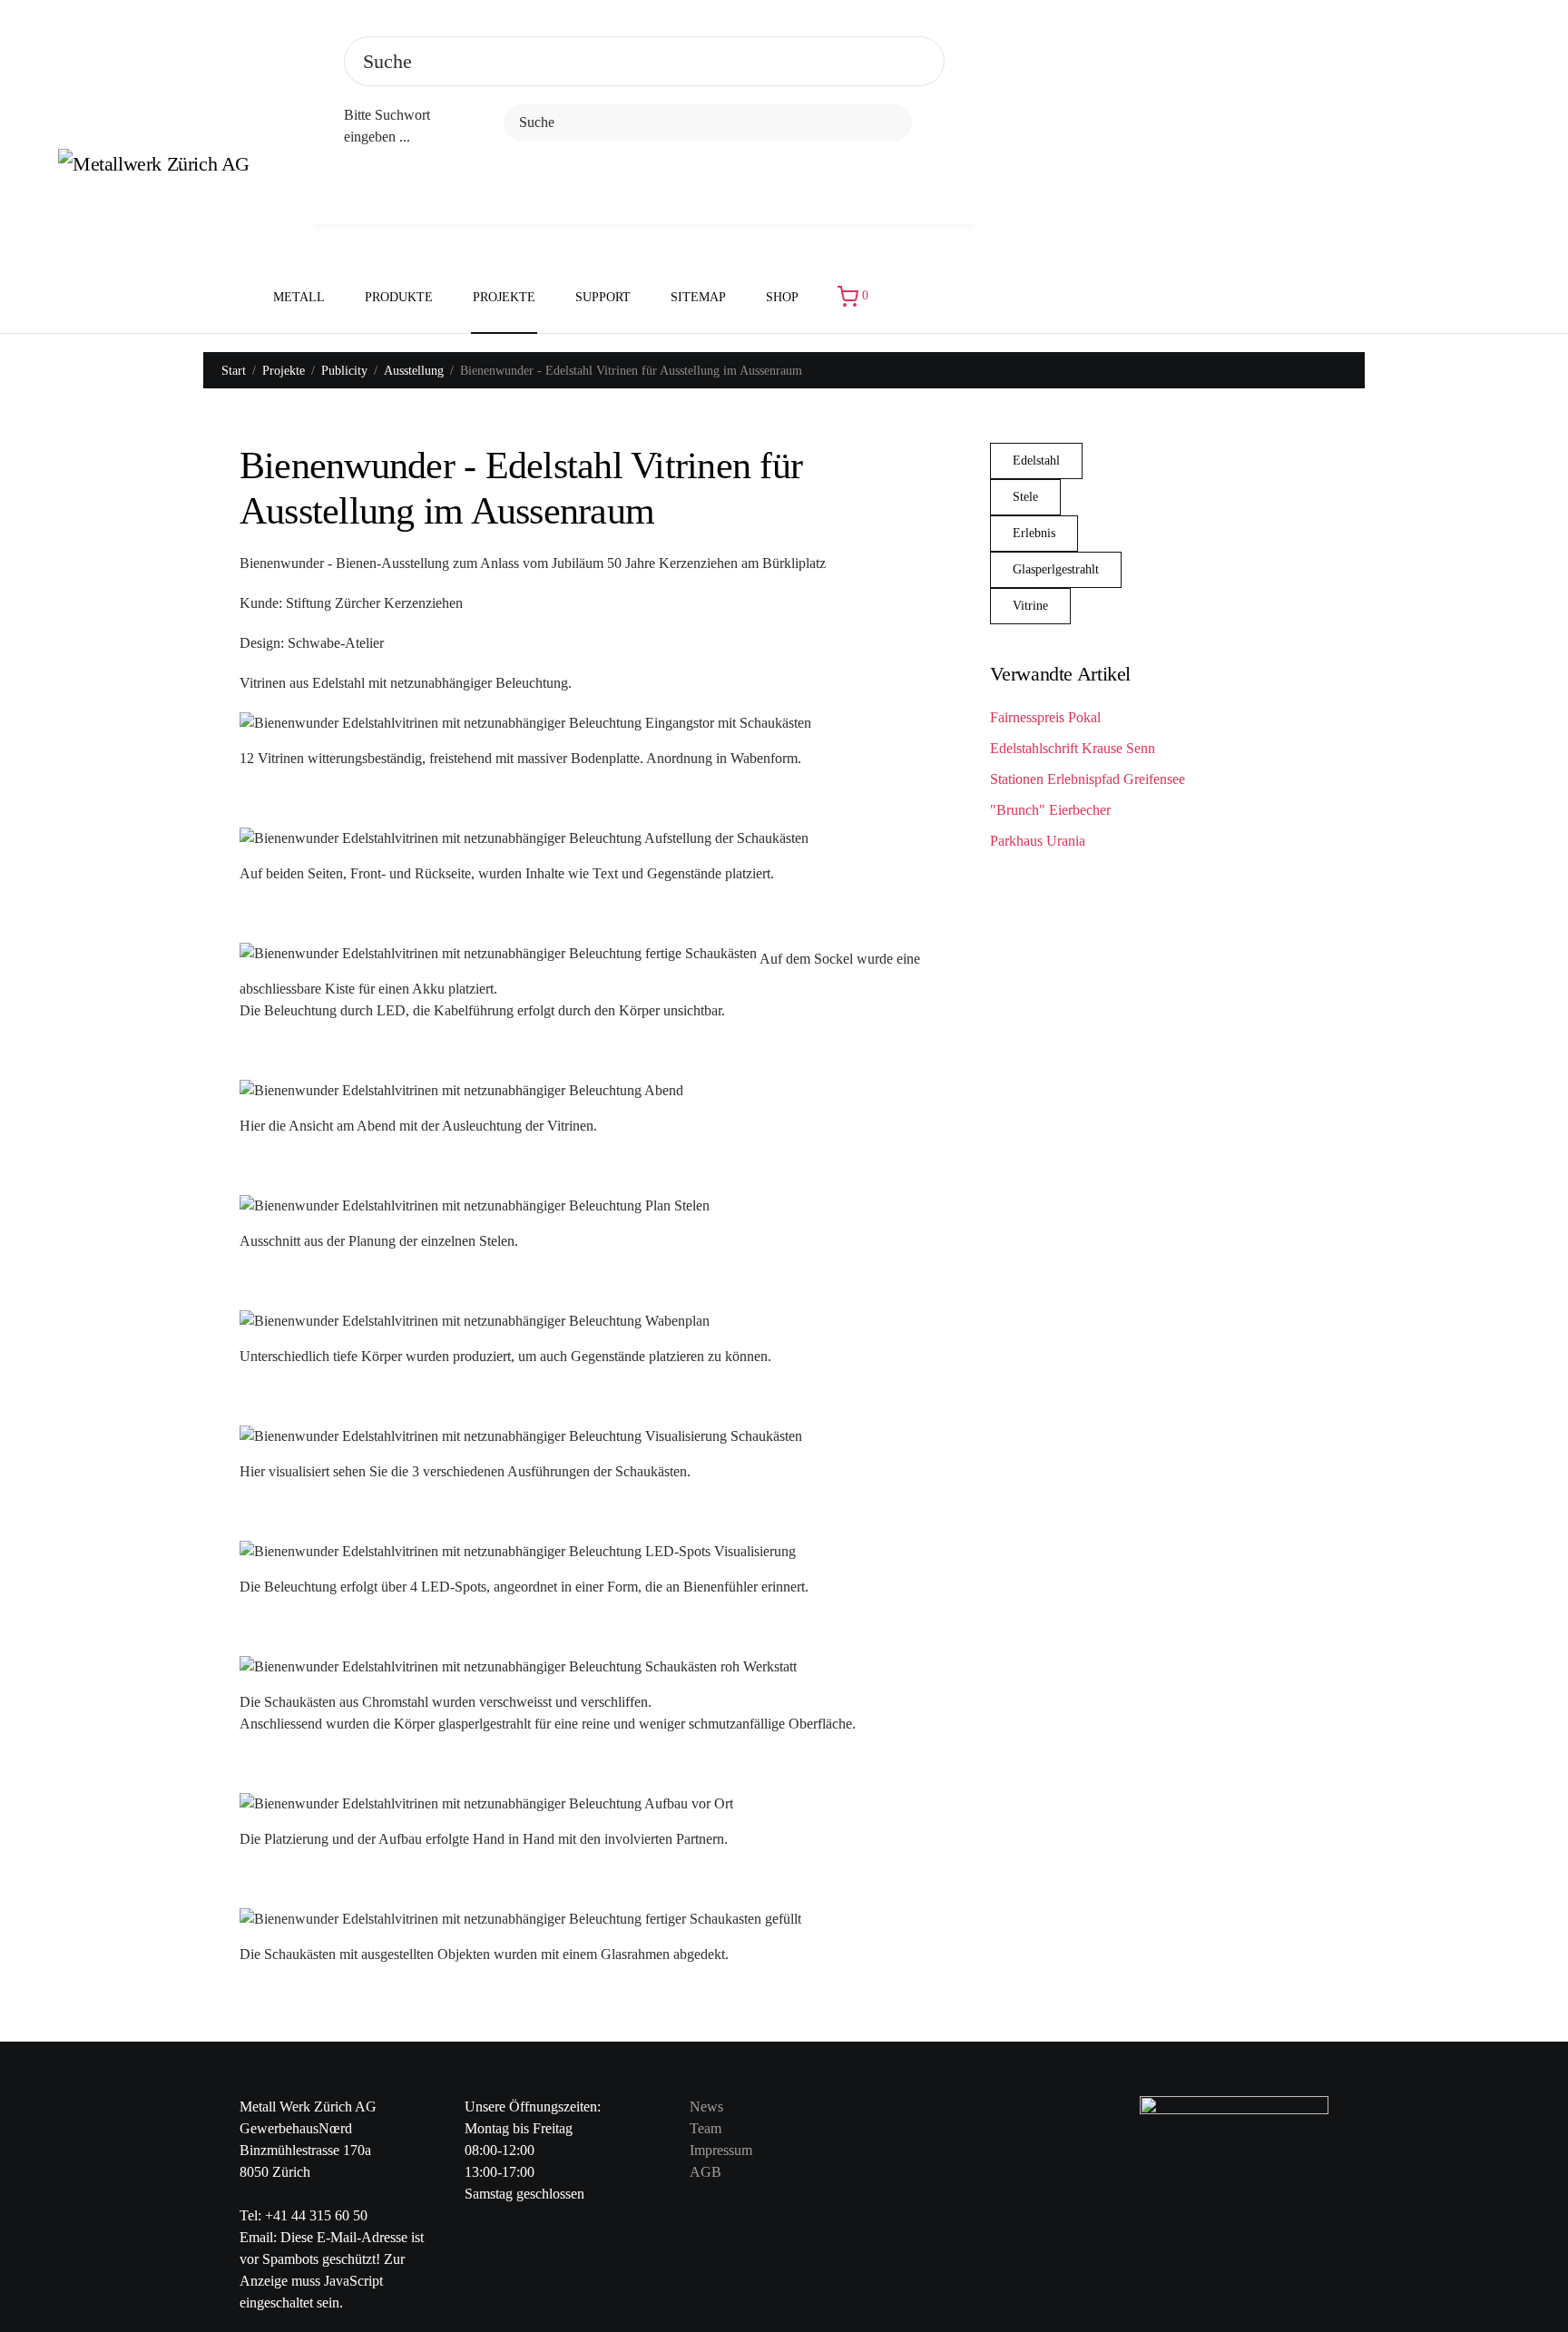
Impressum (721, 2150)
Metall (299, 297)
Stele (1025, 497)
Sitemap (698, 297)
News (706, 2107)
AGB (706, 2172)
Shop (782, 297)
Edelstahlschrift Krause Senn (1073, 748)
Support (603, 297)
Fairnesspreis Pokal (1045, 717)
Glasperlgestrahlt (1056, 569)
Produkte (399, 297)
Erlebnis (1034, 533)
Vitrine (1030, 606)
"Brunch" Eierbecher (1050, 810)
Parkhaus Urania (1038, 841)
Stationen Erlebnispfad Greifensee (1088, 779)
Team (706, 2128)
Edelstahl (1036, 461)
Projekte (504, 297)
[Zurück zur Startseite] (165, 167)
